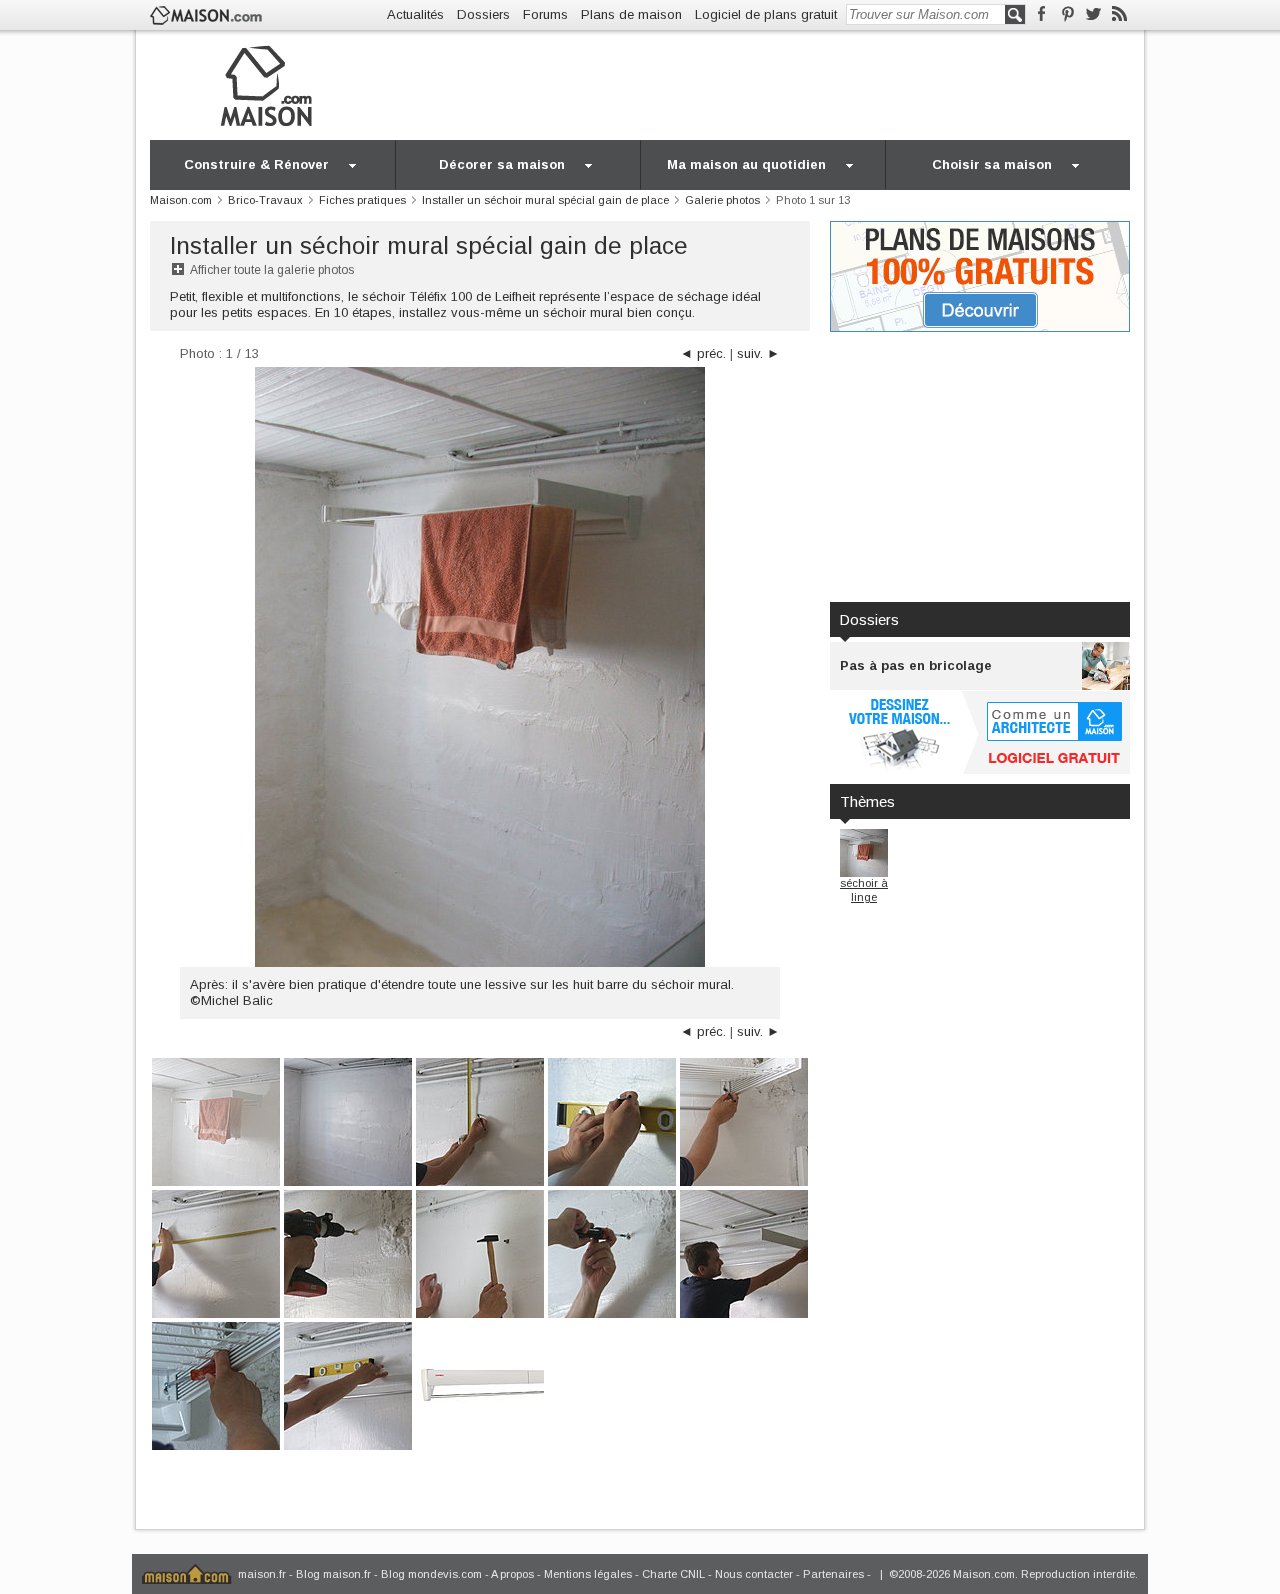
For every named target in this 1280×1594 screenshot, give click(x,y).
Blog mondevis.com (431, 1574)
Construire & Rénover (256, 164)
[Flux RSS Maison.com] (1119, 14)
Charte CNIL (673, 1574)
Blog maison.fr (333, 1574)
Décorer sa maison (502, 164)
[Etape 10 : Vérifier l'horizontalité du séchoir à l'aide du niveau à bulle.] (348, 1384)
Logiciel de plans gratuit (766, 14)
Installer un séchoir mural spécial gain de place (429, 245)
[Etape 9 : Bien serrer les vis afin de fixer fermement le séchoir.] (216, 1384)
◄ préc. (703, 353)
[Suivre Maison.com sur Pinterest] (1067, 14)
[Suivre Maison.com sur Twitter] (1093, 14)
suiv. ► (758, 353)
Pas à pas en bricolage (916, 665)
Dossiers (483, 14)
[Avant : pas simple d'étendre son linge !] (348, 1120)
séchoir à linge (864, 890)
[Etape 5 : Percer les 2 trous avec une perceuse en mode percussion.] (348, 1252)
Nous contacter (754, 1574)
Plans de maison (631, 14)
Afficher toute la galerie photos (272, 270)
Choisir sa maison (992, 164)
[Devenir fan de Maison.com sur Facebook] (1041, 14)
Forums (545, 14)
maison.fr (262, 1574)
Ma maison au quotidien (746, 164)
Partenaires (833, 1574)
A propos (512, 1574)
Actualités (415, 14)
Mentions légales (588, 1574)
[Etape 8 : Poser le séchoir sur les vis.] (744, 1252)
